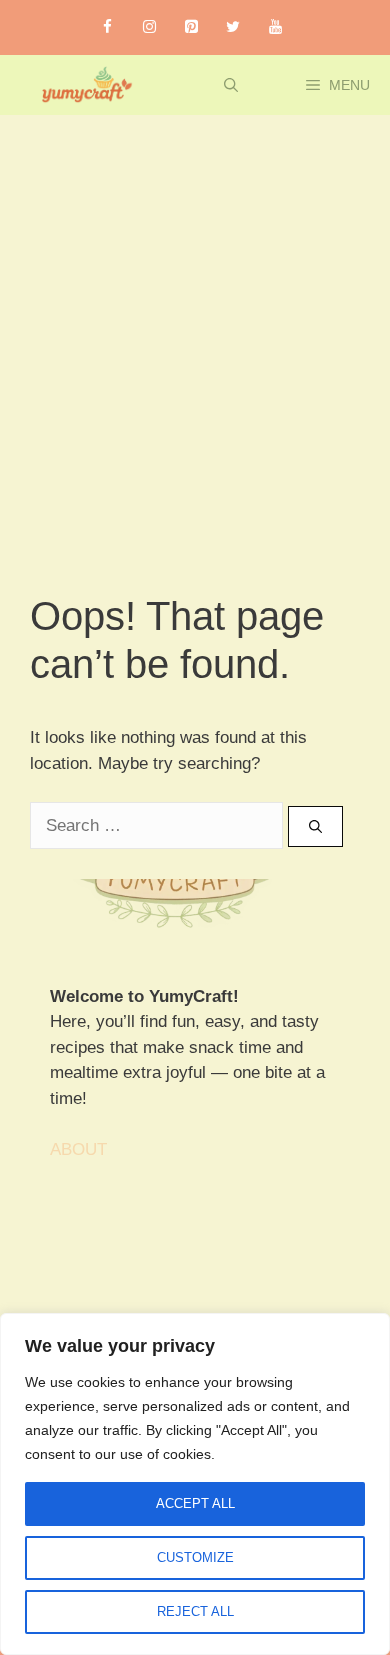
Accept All (195, 1503)
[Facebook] (107, 27)
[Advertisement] (195, 320)
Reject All (195, 1611)
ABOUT (78, 1149)
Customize (195, 1557)
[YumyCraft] (83, 85)
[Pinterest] (191, 27)
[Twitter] (233, 27)
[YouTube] (275, 27)
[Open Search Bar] (231, 85)
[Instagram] (149, 27)
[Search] (315, 827)
